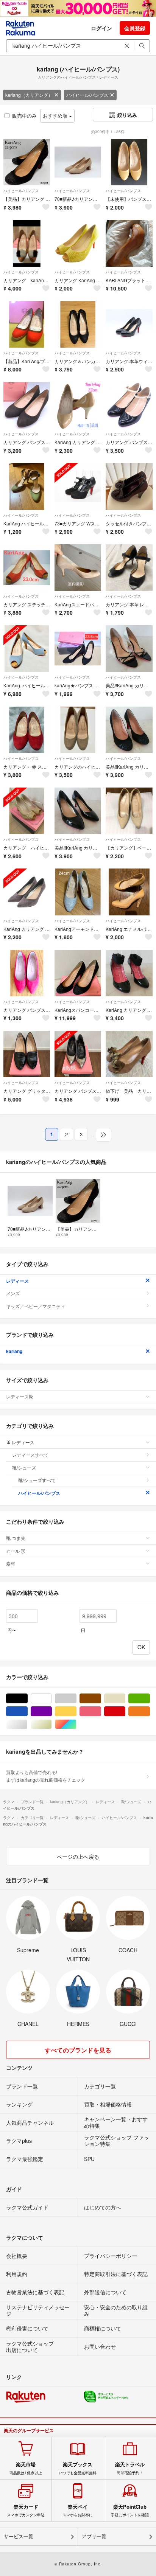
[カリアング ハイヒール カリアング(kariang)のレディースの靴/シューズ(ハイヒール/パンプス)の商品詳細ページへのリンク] (27, 811)
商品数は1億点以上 (26, 2468)
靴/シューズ (24, 1467)
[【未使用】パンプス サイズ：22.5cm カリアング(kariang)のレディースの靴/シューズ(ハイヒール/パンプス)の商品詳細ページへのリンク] (129, 162)
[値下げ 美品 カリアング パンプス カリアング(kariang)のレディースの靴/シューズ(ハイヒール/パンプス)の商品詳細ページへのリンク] (129, 1054)
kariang (14, 1351)
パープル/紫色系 (52, 1711)
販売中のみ (24, 116)
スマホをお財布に (78, 2511)
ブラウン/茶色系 (101, 1699)
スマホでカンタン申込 (26, 2511)
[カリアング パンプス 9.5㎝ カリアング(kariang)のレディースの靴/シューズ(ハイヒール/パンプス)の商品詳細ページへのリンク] (78, 1054)
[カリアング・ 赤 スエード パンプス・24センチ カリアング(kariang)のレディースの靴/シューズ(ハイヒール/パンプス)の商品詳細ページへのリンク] (27, 730)
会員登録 (135, 28)
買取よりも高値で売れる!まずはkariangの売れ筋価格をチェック (46, 1776)
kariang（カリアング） (29, 95)
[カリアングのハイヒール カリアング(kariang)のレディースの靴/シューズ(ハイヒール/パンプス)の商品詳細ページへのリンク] (78, 730)
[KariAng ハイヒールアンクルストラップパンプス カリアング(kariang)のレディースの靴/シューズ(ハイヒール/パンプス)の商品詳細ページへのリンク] (27, 486)
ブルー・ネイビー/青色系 (27, 1711)
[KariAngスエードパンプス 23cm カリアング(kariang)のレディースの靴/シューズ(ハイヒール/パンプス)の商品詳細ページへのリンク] (78, 568)
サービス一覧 (19, 2536)
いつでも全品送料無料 (78, 2468)
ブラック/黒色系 (27, 1699)
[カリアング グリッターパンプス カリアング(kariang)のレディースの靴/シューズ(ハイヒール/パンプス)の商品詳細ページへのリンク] (27, 1054)
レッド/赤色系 (125, 1711)
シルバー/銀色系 (27, 1724)
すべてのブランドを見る (78, 2050)
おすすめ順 (56, 116)
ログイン (101, 28)
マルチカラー (76, 1724)
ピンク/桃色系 (101, 1711)
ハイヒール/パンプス (87, 95)
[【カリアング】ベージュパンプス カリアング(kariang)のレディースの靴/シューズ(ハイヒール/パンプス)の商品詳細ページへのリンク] (129, 811)
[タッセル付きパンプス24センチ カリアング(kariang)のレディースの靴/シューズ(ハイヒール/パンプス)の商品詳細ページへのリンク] (129, 486)
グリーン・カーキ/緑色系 (150, 1699)
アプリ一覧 (94, 2536)
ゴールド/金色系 (52, 1724)
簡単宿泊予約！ (130, 2468)
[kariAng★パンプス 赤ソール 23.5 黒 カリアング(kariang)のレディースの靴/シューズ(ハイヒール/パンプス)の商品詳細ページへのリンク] (78, 649)
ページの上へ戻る (78, 1857)
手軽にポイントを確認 (130, 2511)
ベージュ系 (125, 1699)
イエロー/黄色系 (76, 1711)
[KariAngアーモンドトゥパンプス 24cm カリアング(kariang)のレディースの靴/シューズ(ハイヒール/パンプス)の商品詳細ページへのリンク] (78, 892)
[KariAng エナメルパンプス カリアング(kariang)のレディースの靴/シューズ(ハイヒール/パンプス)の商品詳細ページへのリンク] (129, 892)
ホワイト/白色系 (52, 1699)
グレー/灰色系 (76, 1699)
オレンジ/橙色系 (150, 1711)
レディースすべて (30, 1455)
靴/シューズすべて (37, 1480)
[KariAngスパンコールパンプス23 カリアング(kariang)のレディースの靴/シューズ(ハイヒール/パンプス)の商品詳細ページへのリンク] (78, 973)
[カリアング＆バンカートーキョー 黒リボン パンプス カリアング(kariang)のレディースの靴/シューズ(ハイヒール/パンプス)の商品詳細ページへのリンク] (78, 324)
